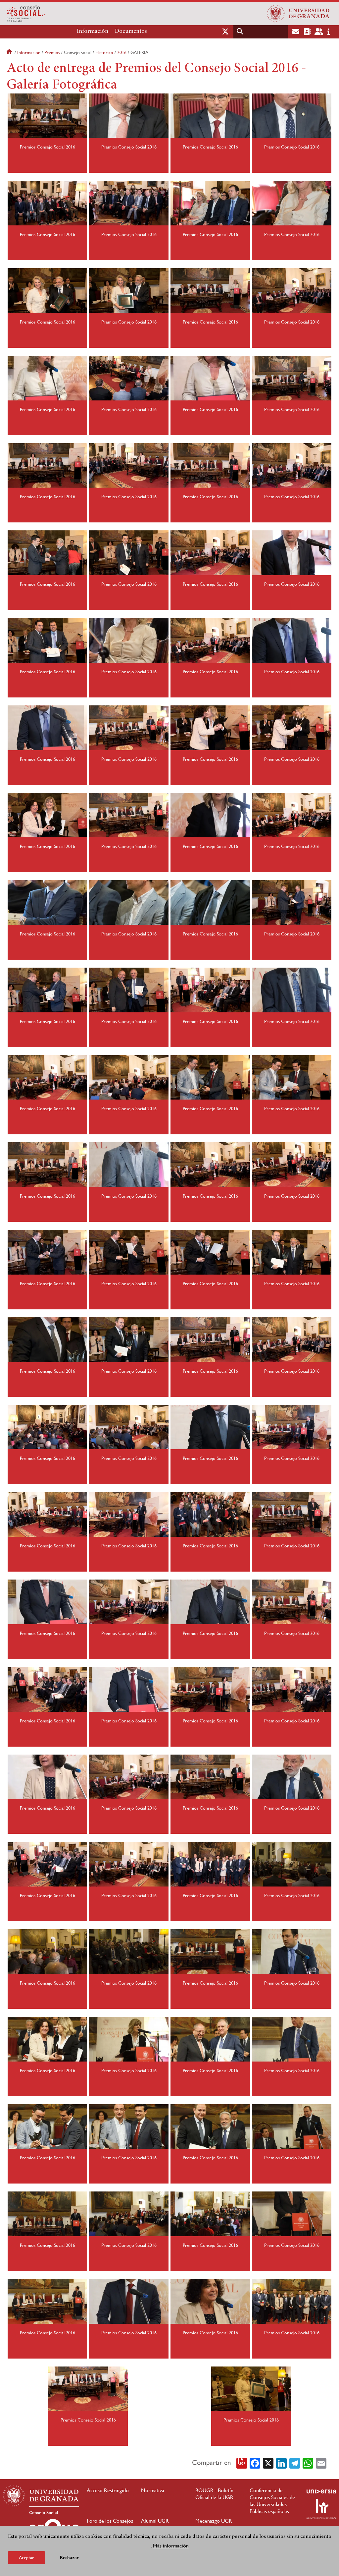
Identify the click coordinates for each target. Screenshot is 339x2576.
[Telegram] (295, 2463)
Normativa (153, 2490)
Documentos (131, 31)
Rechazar (69, 2558)
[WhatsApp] (308, 2463)
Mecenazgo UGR (214, 2521)
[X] (268, 2463)
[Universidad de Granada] (298, 14)
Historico (104, 52)
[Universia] (321, 2491)
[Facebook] (255, 2463)
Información (93, 31)
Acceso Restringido (108, 2490)
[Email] (321, 2463)
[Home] (110, 14)
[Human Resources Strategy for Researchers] (321, 2509)
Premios (52, 52)
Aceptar (26, 2557)
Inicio (10, 52)
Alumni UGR (155, 2521)
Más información (171, 2546)
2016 (122, 52)
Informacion (29, 52)
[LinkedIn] (281, 2463)
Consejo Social (44, 2513)
